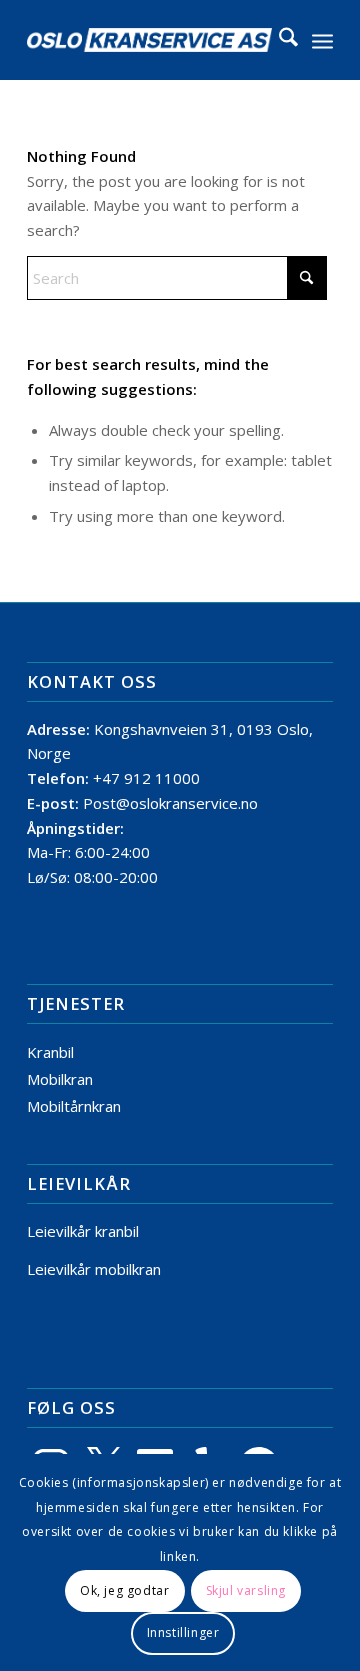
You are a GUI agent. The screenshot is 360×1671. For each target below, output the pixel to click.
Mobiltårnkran (74, 1106)
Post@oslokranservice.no (170, 803)
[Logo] (149, 40)
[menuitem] (278, 40)
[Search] (278, 40)
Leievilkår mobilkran (94, 1269)
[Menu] (322, 40)
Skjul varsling (246, 1590)
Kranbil (50, 1052)
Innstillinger (183, 1632)
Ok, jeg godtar (124, 1590)
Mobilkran (60, 1079)
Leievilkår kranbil (83, 1231)
